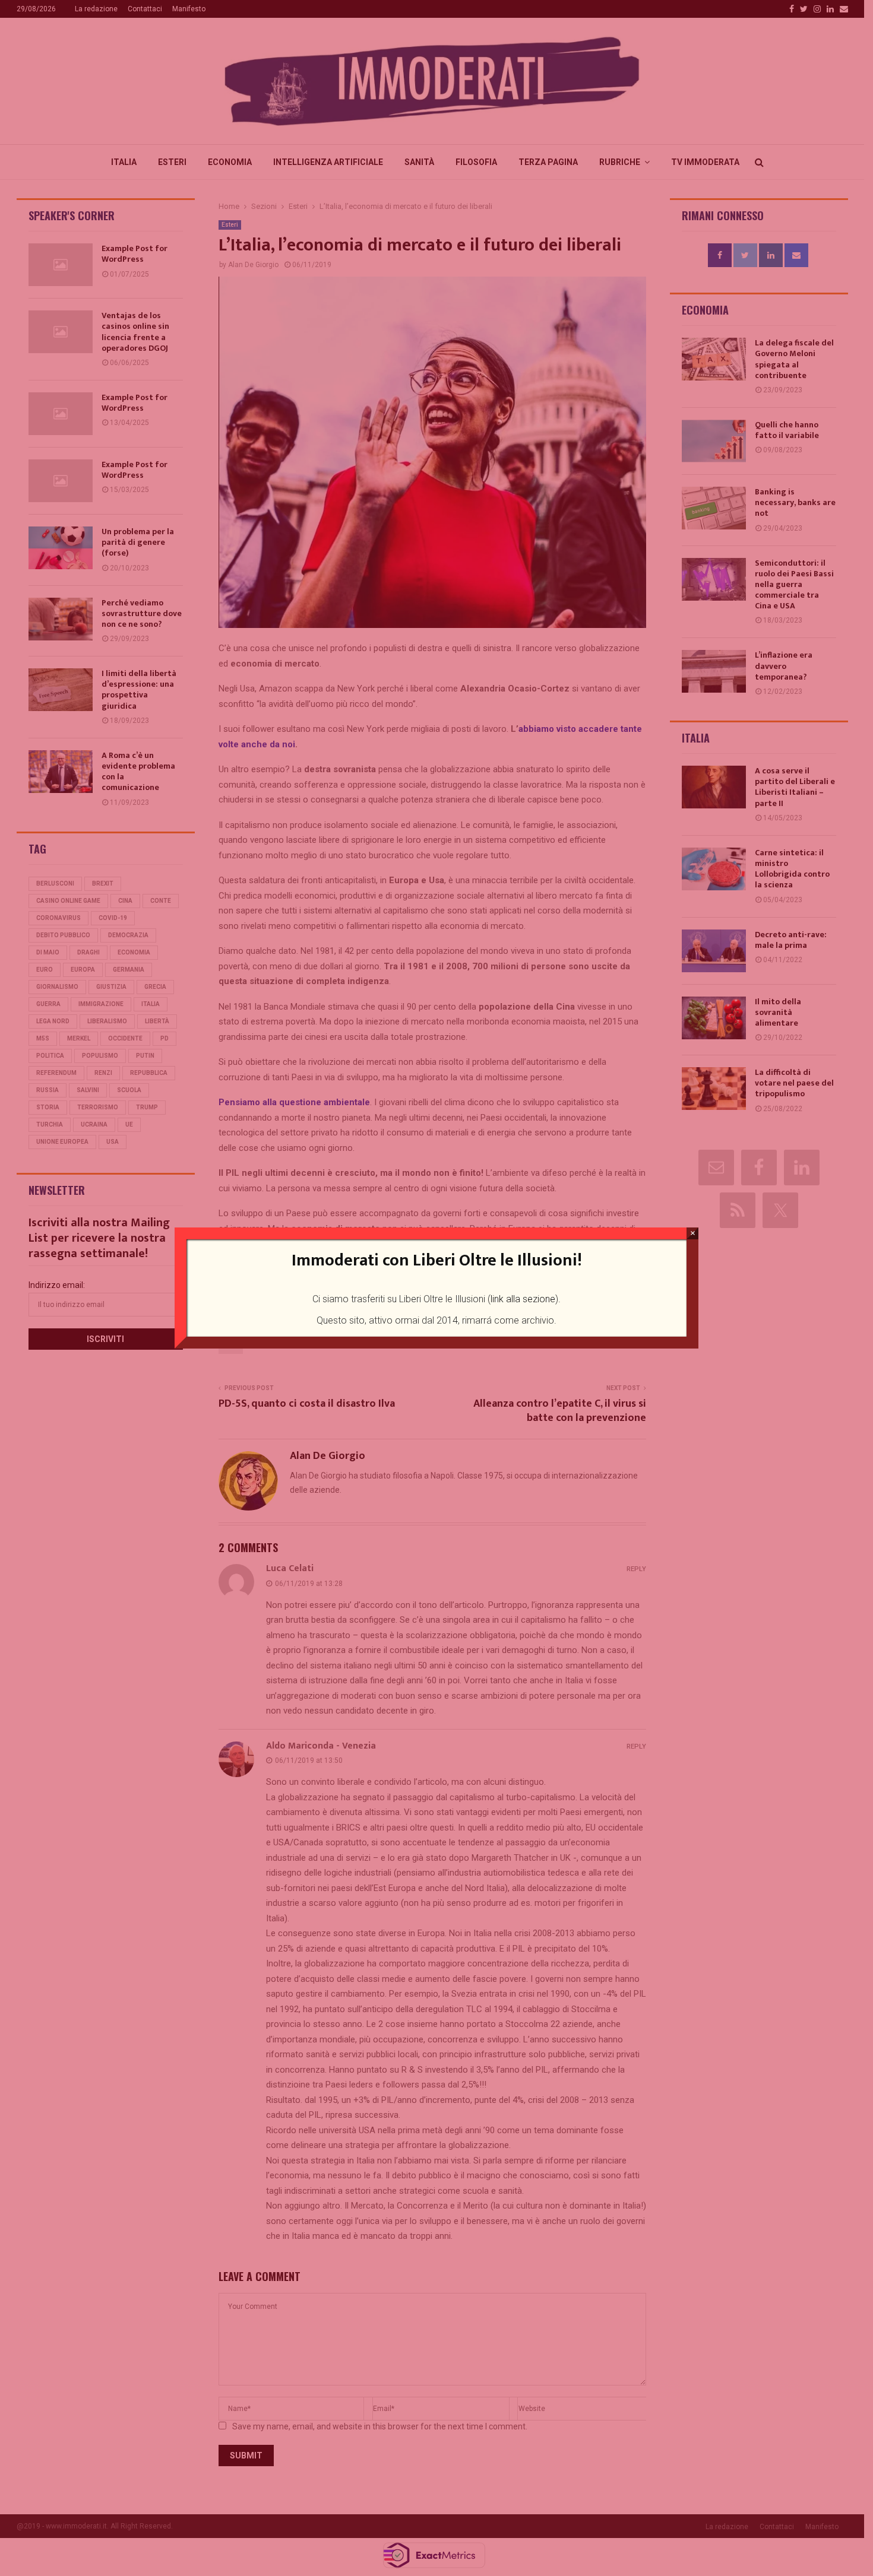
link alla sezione (523, 1299)
